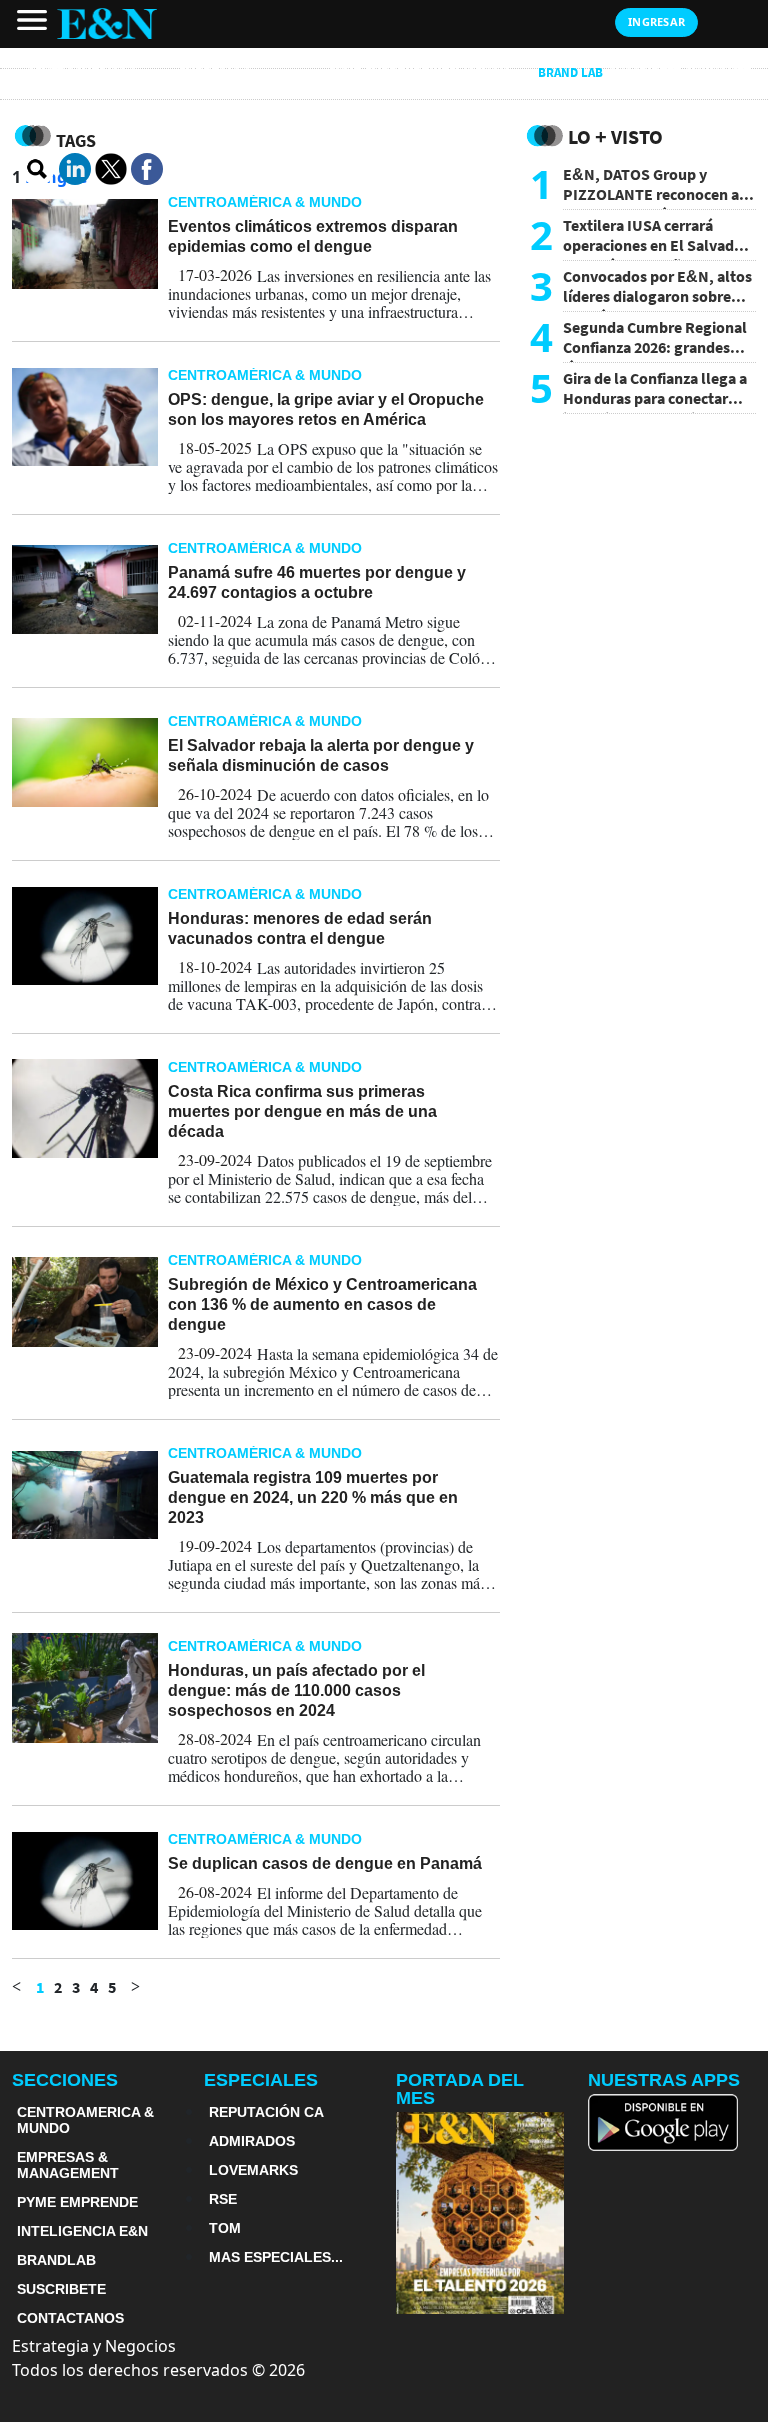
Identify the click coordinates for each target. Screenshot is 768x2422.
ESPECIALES (261, 2080)
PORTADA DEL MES (460, 2089)
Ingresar (656, 21)
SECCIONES (65, 2080)
